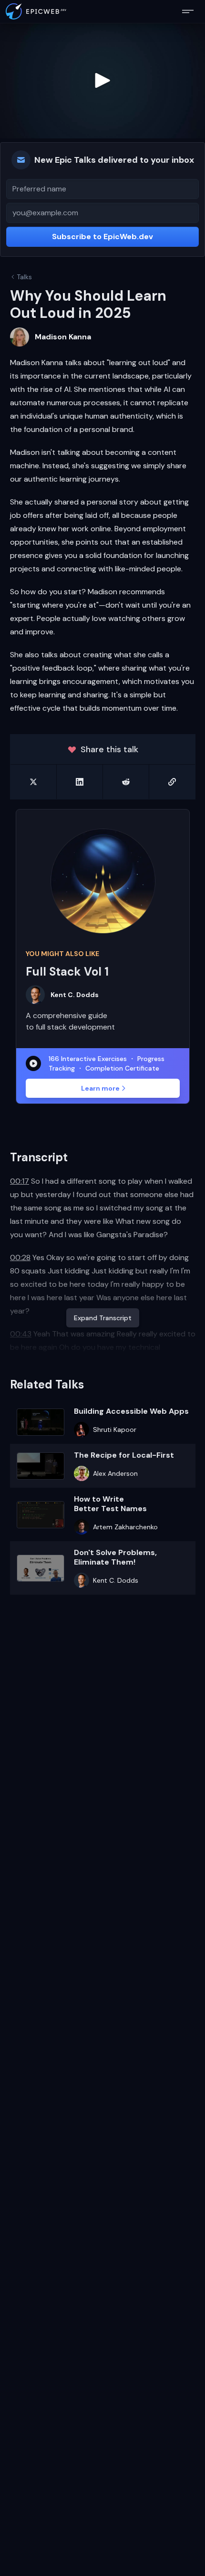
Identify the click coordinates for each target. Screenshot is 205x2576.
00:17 (20, 1181)
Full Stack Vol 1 (67, 972)
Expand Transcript (103, 1318)
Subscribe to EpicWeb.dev (102, 237)
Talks (24, 277)
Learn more (100, 1088)
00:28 (20, 1257)
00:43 (21, 1334)
